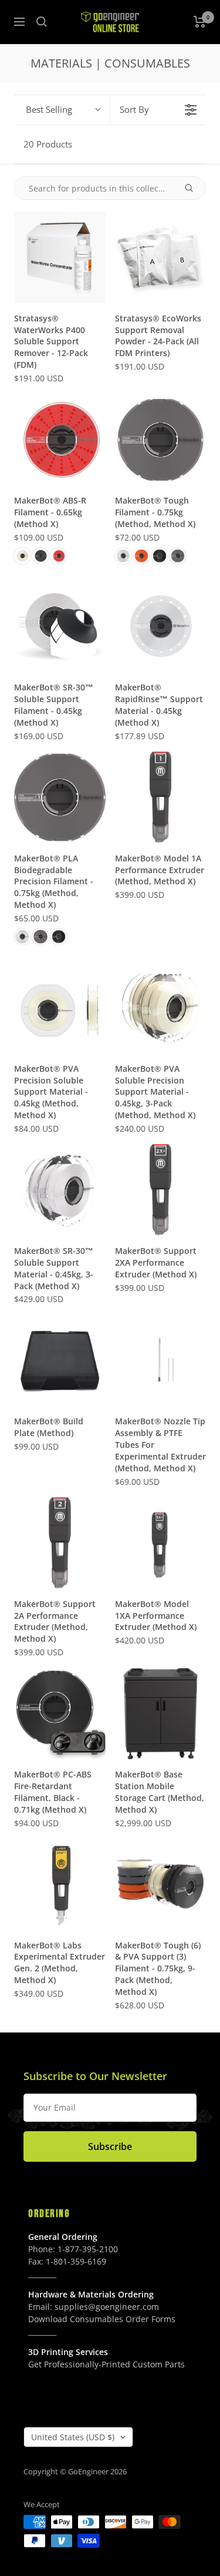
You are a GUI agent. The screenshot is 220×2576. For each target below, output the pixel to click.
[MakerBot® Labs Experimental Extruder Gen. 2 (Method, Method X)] (60, 1884)
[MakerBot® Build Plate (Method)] (60, 1361)
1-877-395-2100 (88, 2249)
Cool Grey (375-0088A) (40, 937)
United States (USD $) (73, 2437)
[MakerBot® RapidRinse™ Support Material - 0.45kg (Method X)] (161, 627)
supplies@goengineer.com (107, 2307)
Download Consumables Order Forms (102, 2319)
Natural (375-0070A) (22, 556)
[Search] (42, 22)
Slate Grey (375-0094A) (178, 556)
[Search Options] (194, 188)
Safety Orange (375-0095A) (141, 556)
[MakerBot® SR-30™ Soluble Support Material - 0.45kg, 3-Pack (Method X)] (60, 1190)
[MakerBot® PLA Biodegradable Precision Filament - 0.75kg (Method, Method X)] (60, 797)
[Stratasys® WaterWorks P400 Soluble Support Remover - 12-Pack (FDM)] (60, 257)
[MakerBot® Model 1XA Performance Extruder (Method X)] (161, 1543)
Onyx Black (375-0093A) (160, 556)
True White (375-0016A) (22, 937)
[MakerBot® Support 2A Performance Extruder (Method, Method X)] (60, 1543)
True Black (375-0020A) (59, 937)
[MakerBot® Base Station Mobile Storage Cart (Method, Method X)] (161, 1714)
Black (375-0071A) (40, 556)
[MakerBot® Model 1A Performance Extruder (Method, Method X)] (161, 797)
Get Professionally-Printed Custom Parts (106, 2364)
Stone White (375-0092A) (123, 556)
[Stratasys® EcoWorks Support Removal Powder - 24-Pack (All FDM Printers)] (161, 257)
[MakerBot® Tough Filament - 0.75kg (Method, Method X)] (161, 440)
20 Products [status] (48, 144)
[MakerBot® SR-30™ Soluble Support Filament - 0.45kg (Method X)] (60, 627)
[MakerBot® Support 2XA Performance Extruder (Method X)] (161, 1190)
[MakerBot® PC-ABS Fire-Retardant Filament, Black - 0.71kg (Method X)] (60, 1714)
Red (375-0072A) (59, 556)
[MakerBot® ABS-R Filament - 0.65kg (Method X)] (60, 440)
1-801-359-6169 (76, 2261)
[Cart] (200, 22)
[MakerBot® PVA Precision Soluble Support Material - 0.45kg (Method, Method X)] (60, 1008)
